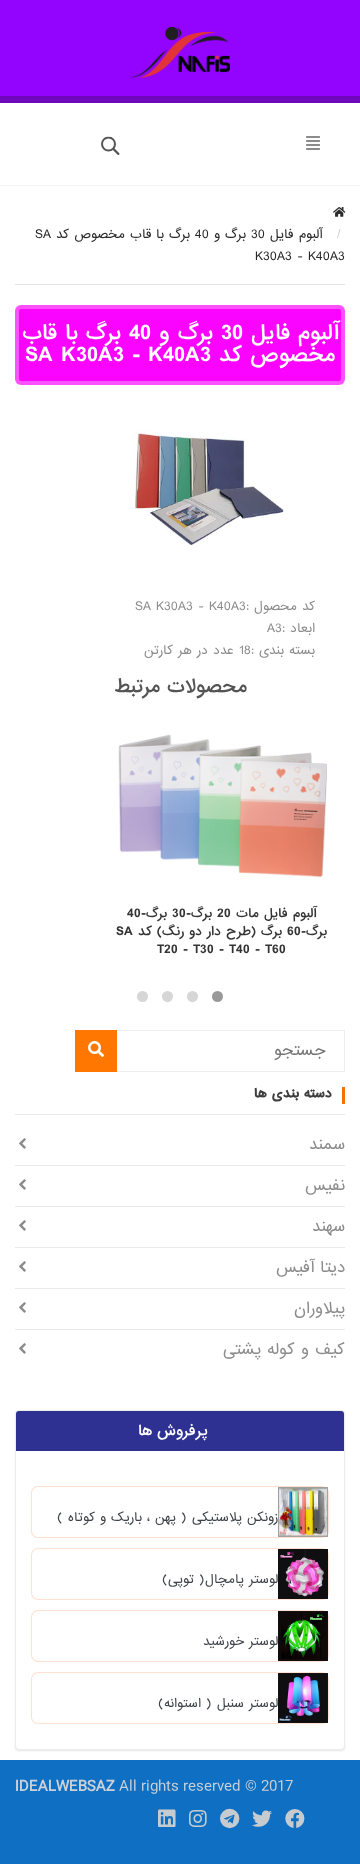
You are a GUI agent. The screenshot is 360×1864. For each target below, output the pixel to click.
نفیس (325, 1185)
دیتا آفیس (310, 1267)
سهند (328, 1226)
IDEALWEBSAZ (65, 1787)
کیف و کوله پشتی (284, 1349)
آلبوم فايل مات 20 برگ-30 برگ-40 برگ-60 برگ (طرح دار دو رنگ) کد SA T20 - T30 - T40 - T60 (221, 932)
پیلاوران (319, 1308)
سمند (327, 1144)
